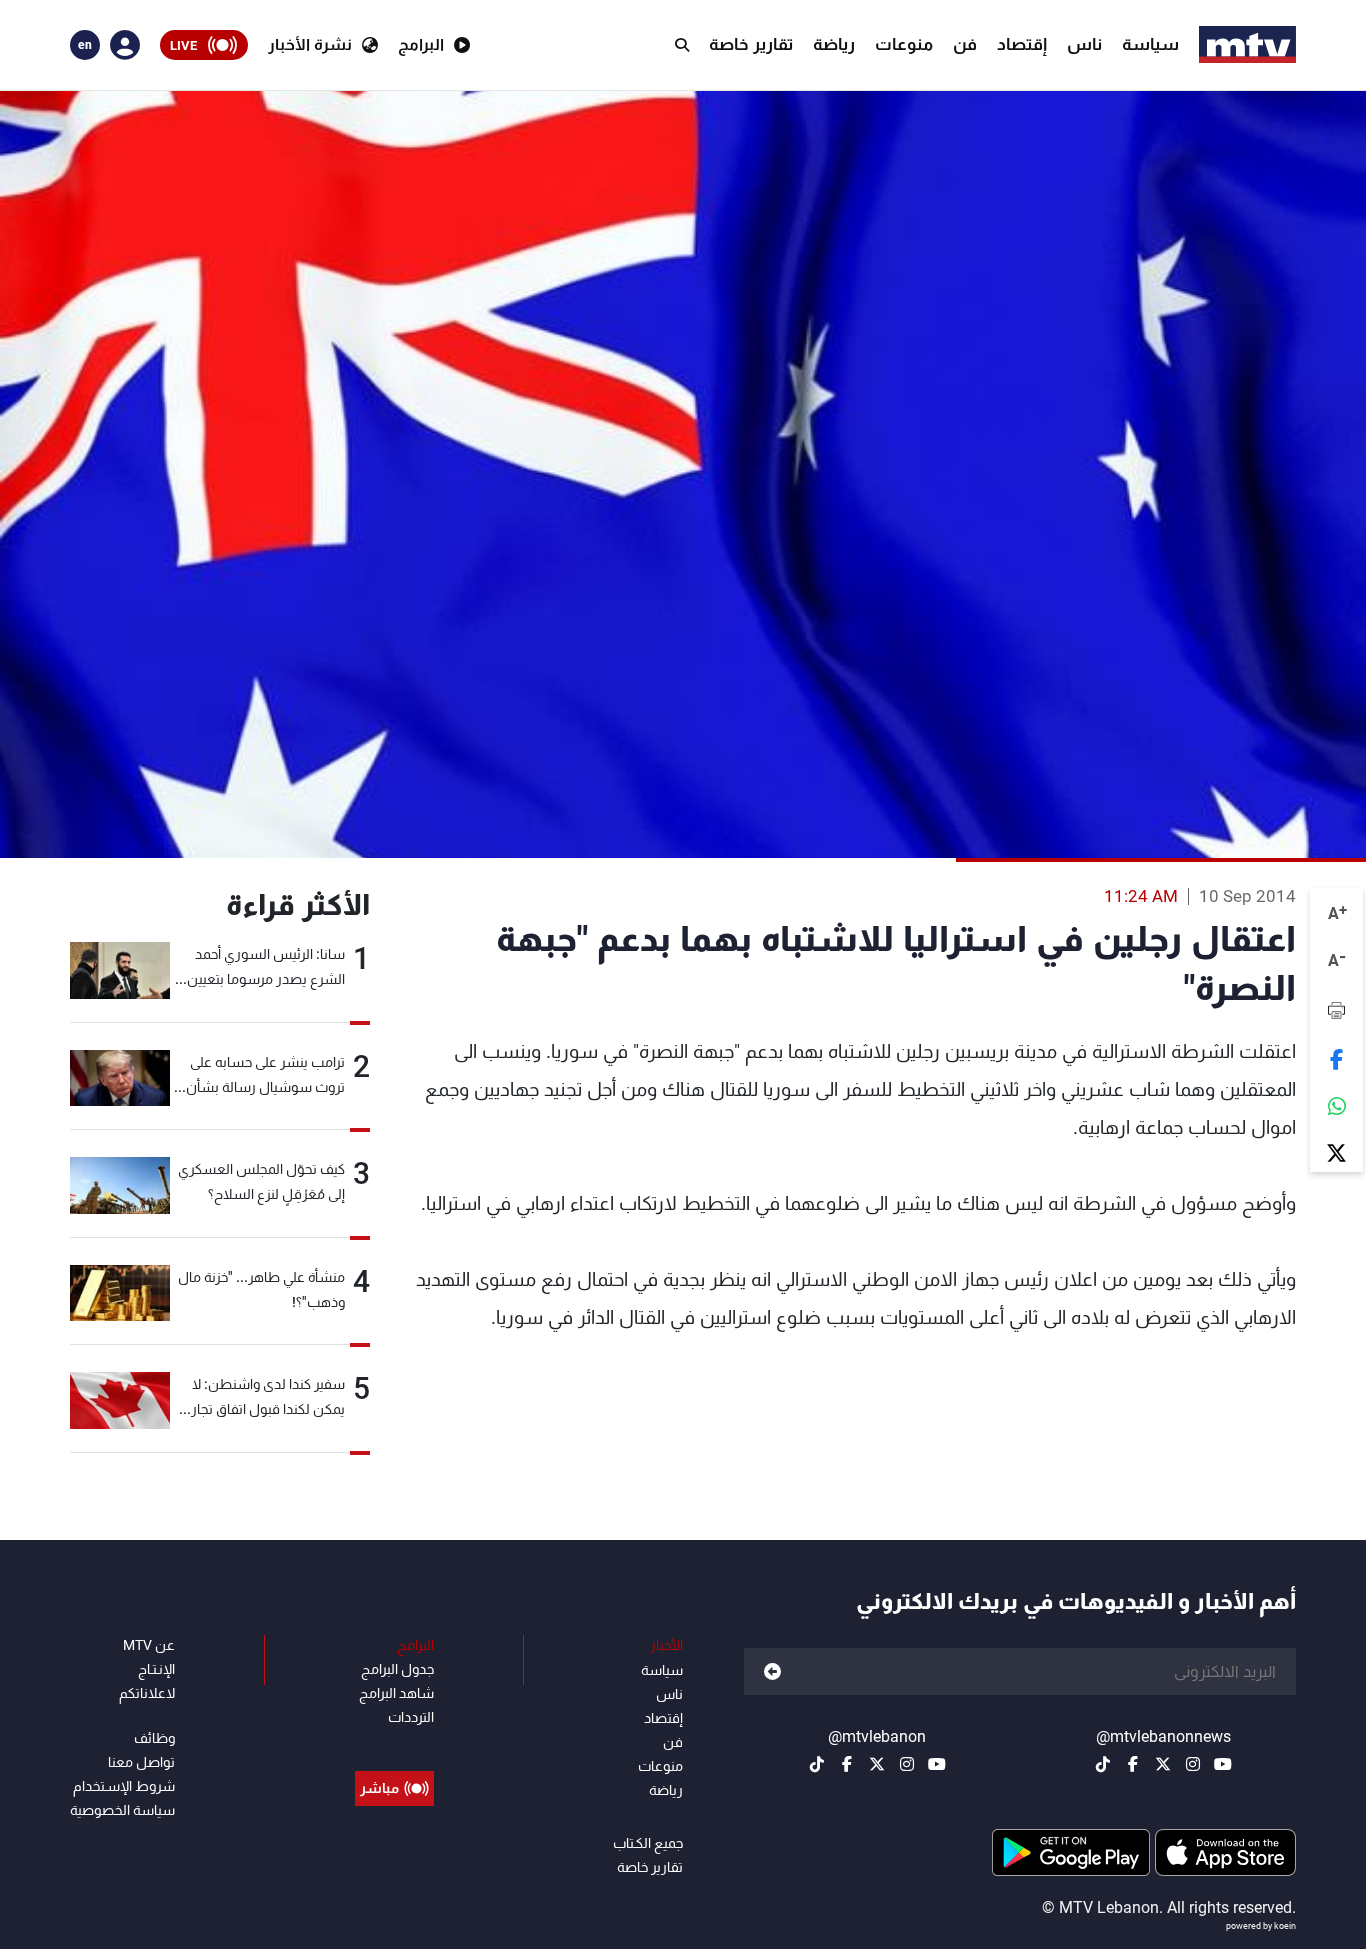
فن (965, 44)
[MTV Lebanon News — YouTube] (1223, 1764)
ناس (1084, 44)
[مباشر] (394, 1743)
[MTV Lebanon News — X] (1163, 1764)
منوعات (904, 44)
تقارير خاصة (751, 44)
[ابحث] (682, 45)
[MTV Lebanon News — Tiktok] (1103, 1764)
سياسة (1150, 44)
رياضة (834, 44)
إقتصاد (1022, 44)
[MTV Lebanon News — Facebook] (1133, 1764)
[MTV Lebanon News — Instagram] (1193, 1764)
